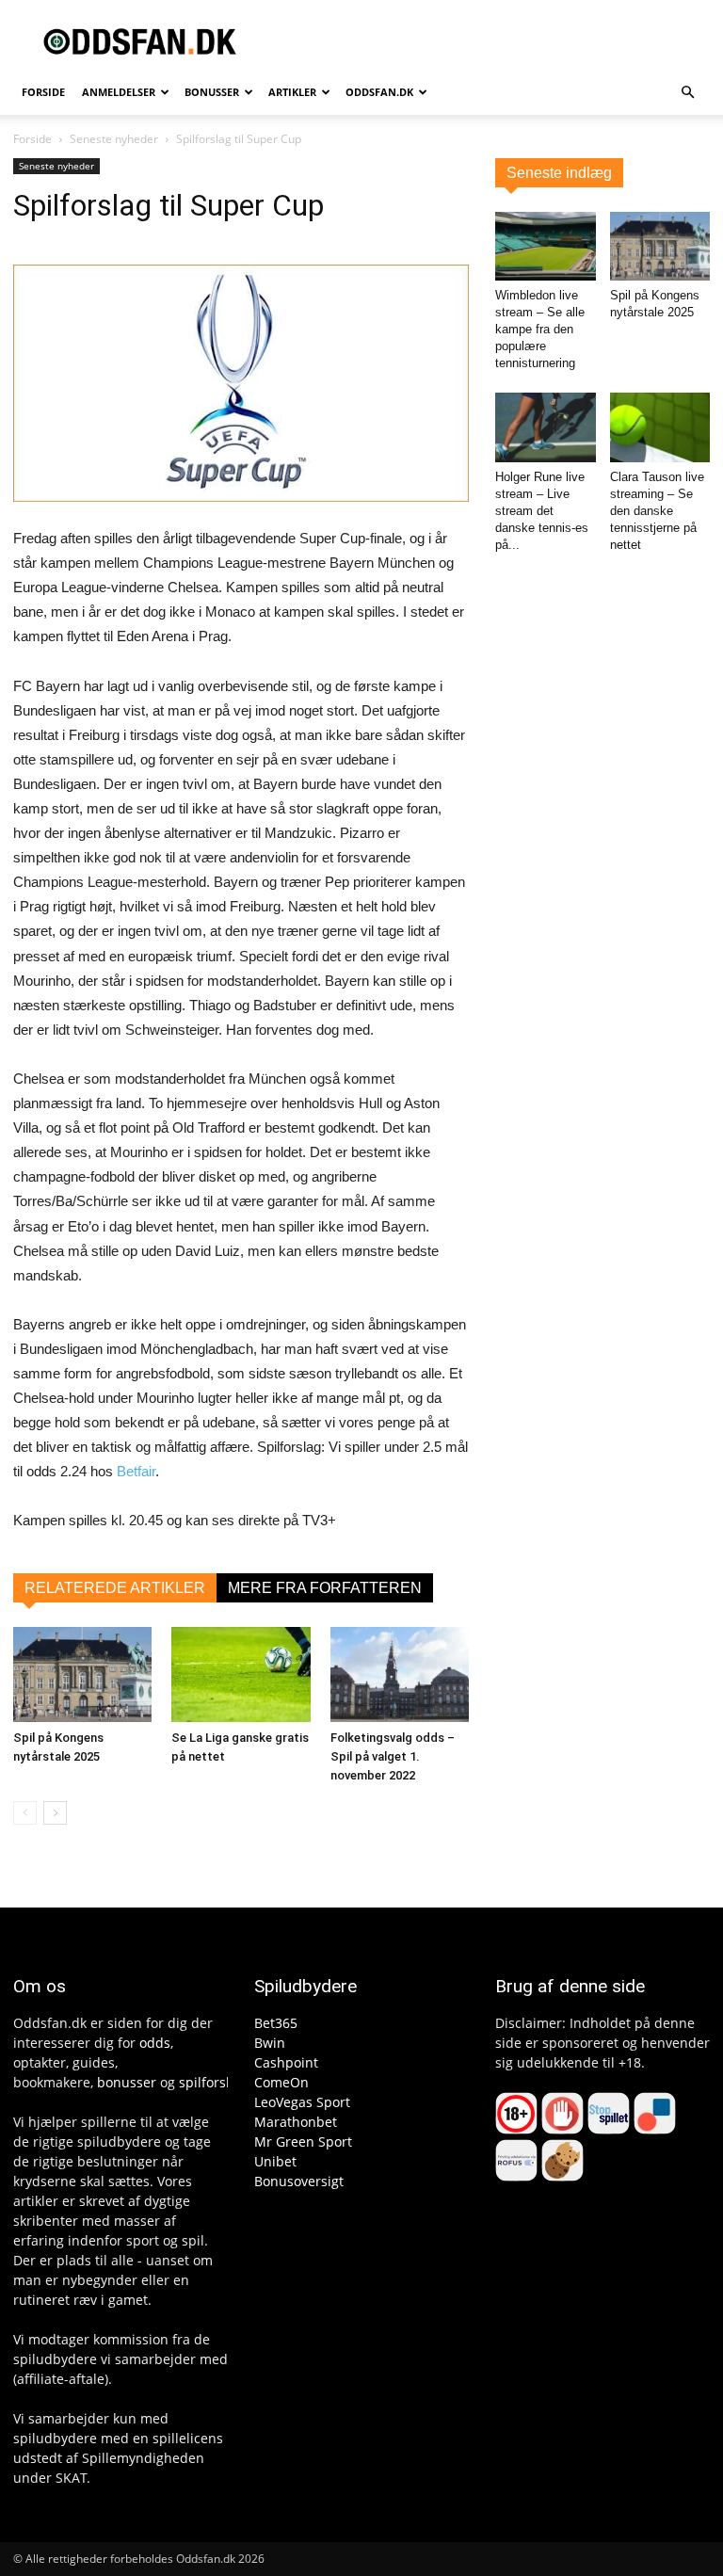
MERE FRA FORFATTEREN (325, 1588)
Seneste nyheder (114, 139)
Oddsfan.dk (379, 92)
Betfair (136, 1471)
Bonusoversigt (299, 2181)
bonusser (127, 2082)
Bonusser (212, 92)
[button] (687, 93)
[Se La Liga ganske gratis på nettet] (241, 1674)
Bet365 (276, 2023)
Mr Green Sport (303, 2141)
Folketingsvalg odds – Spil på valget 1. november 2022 (393, 1756)
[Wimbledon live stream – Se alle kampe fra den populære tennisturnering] (546, 246)
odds (155, 2043)
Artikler (292, 92)
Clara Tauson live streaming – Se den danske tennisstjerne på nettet (657, 511)
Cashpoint (286, 2062)
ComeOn (281, 2082)
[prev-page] (25, 1813)
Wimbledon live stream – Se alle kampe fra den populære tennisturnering (540, 329)
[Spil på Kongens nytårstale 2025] (82, 1674)
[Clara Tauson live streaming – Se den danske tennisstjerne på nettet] (660, 427)
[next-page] (55, 1813)
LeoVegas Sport (302, 2102)
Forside (43, 92)
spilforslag (212, 2082)
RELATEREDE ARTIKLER (115, 1588)
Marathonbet (296, 2122)
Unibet (275, 2161)
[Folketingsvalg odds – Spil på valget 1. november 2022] (400, 1674)
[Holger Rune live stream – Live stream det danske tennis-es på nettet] (546, 427)
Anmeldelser (119, 92)
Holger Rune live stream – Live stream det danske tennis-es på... (542, 511)
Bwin (270, 2043)
